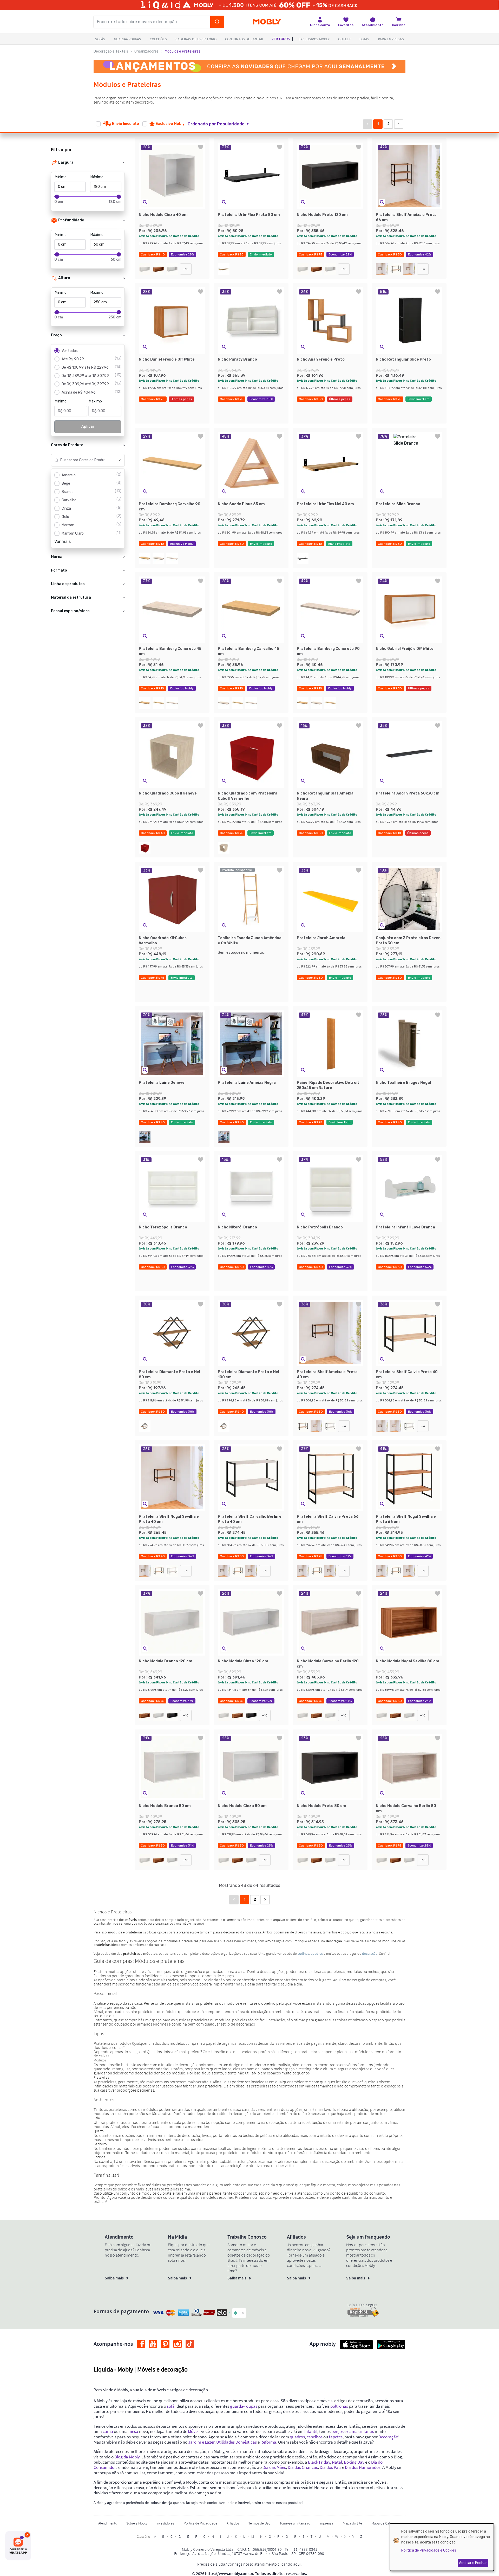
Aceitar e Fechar (473, 2563)
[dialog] (442, 2547)
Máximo (97, 177)
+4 (423, 269)
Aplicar (88, 427)
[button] (221, 124)
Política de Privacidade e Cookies (429, 2550)
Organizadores (146, 51)
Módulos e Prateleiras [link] (183, 51)
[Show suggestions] (119, 460)
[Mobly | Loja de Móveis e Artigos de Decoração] (267, 22)
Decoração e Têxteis (111, 51)
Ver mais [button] (63, 542)
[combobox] (83, 460)
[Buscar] (217, 22)
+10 (186, 269)
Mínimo (61, 177)
